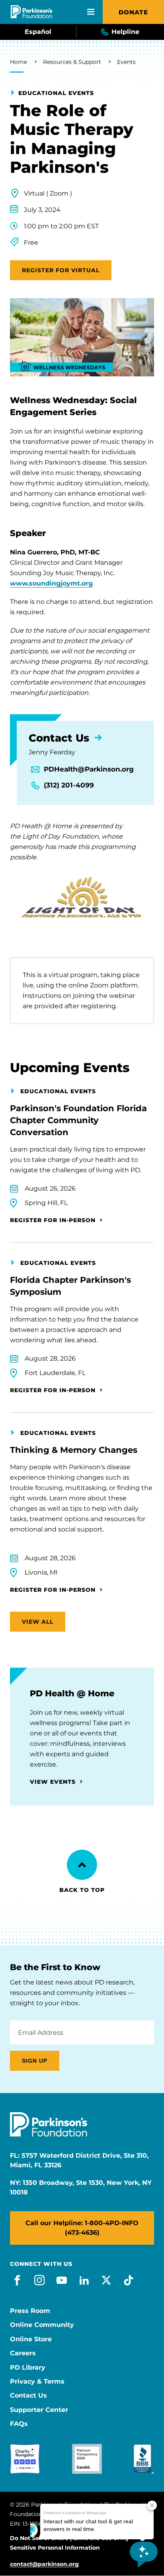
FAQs (19, 2424)
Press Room (30, 2311)
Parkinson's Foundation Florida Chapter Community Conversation (78, 1120)
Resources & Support (72, 62)
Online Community (42, 2325)
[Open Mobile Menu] (91, 12)
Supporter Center (39, 2410)
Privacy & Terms (37, 2382)
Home (19, 62)
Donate (133, 12)
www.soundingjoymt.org (51, 583)
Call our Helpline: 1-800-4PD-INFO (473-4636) (82, 2228)
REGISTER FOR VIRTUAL (61, 270)
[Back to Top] (82, 1865)
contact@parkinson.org (44, 2564)
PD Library (28, 2368)
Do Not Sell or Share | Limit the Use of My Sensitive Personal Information (69, 2543)
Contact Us (28, 2396)
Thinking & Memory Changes (74, 1450)
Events (126, 62)
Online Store (31, 2339)
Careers (23, 2353)
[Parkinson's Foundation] (31, 12)
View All (38, 1622)
